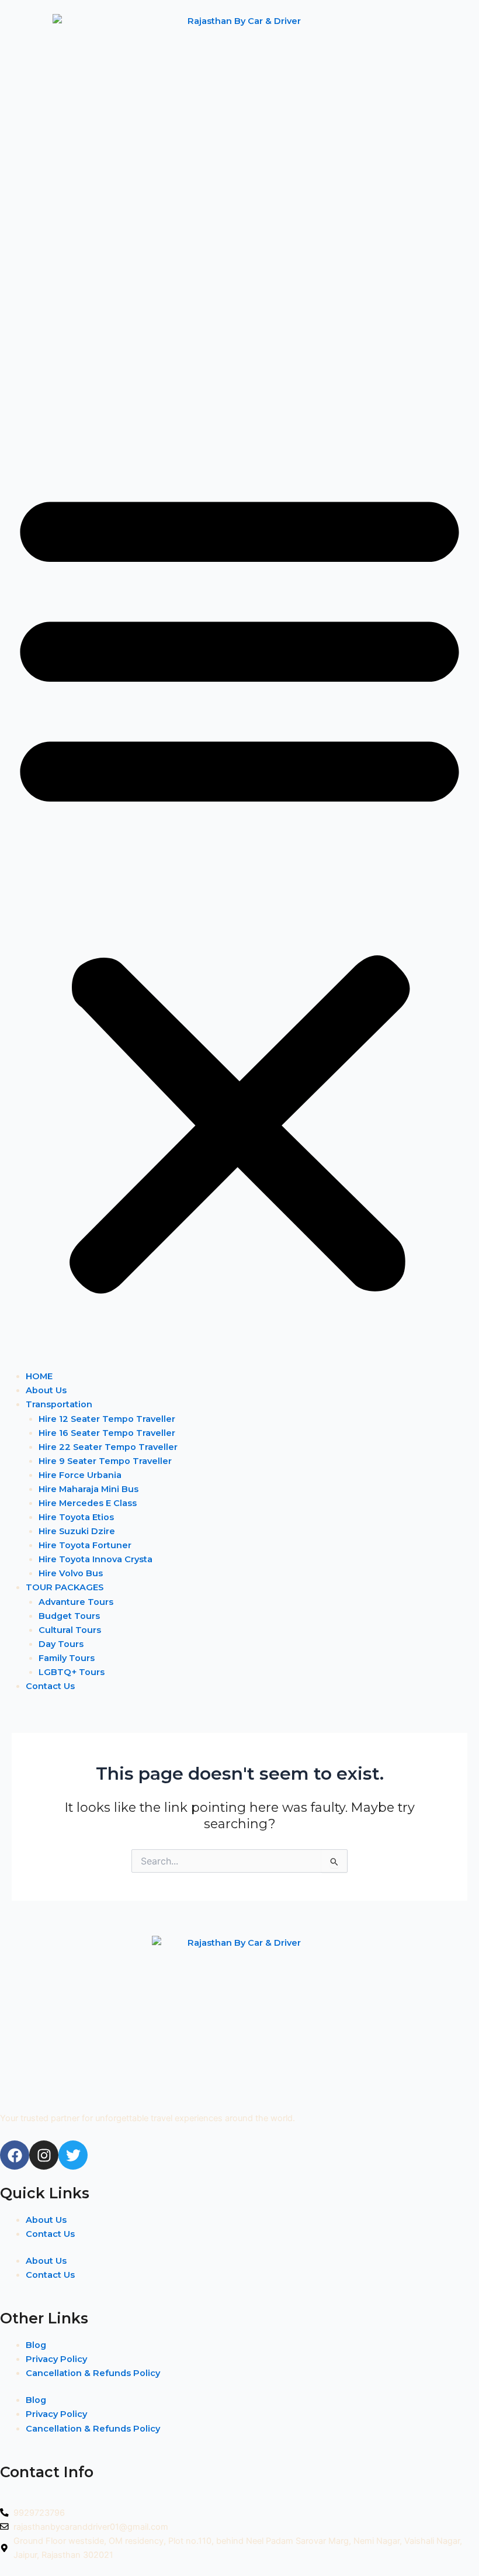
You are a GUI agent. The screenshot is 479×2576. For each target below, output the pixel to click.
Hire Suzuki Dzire (77, 1531)
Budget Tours (69, 1616)
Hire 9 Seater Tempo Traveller (105, 1461)
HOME (39, 1376)
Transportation (59, 1404)
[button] (239, 886)
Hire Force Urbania (80, 1475)
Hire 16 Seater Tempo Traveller (107, 1433)
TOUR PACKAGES (65, 1587)
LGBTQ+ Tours (72, 1672)
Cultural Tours (70, 1630)
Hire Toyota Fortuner (85, 1545)
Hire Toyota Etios (76, 1517)
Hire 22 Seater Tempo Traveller (108, 1447)
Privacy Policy (56, 2359)
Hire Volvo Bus (71, 1573)
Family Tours (67, 1658)
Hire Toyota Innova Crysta (96, 1559)
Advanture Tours (76, 1602)
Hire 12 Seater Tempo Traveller (107, 1419)
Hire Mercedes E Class (88, 1503)
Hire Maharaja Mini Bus (88, 1489)
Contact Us (50, 1686)
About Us (46, 1390)
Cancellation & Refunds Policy (93, 2373)
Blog (36, 2345)
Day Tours (61, 1644)
